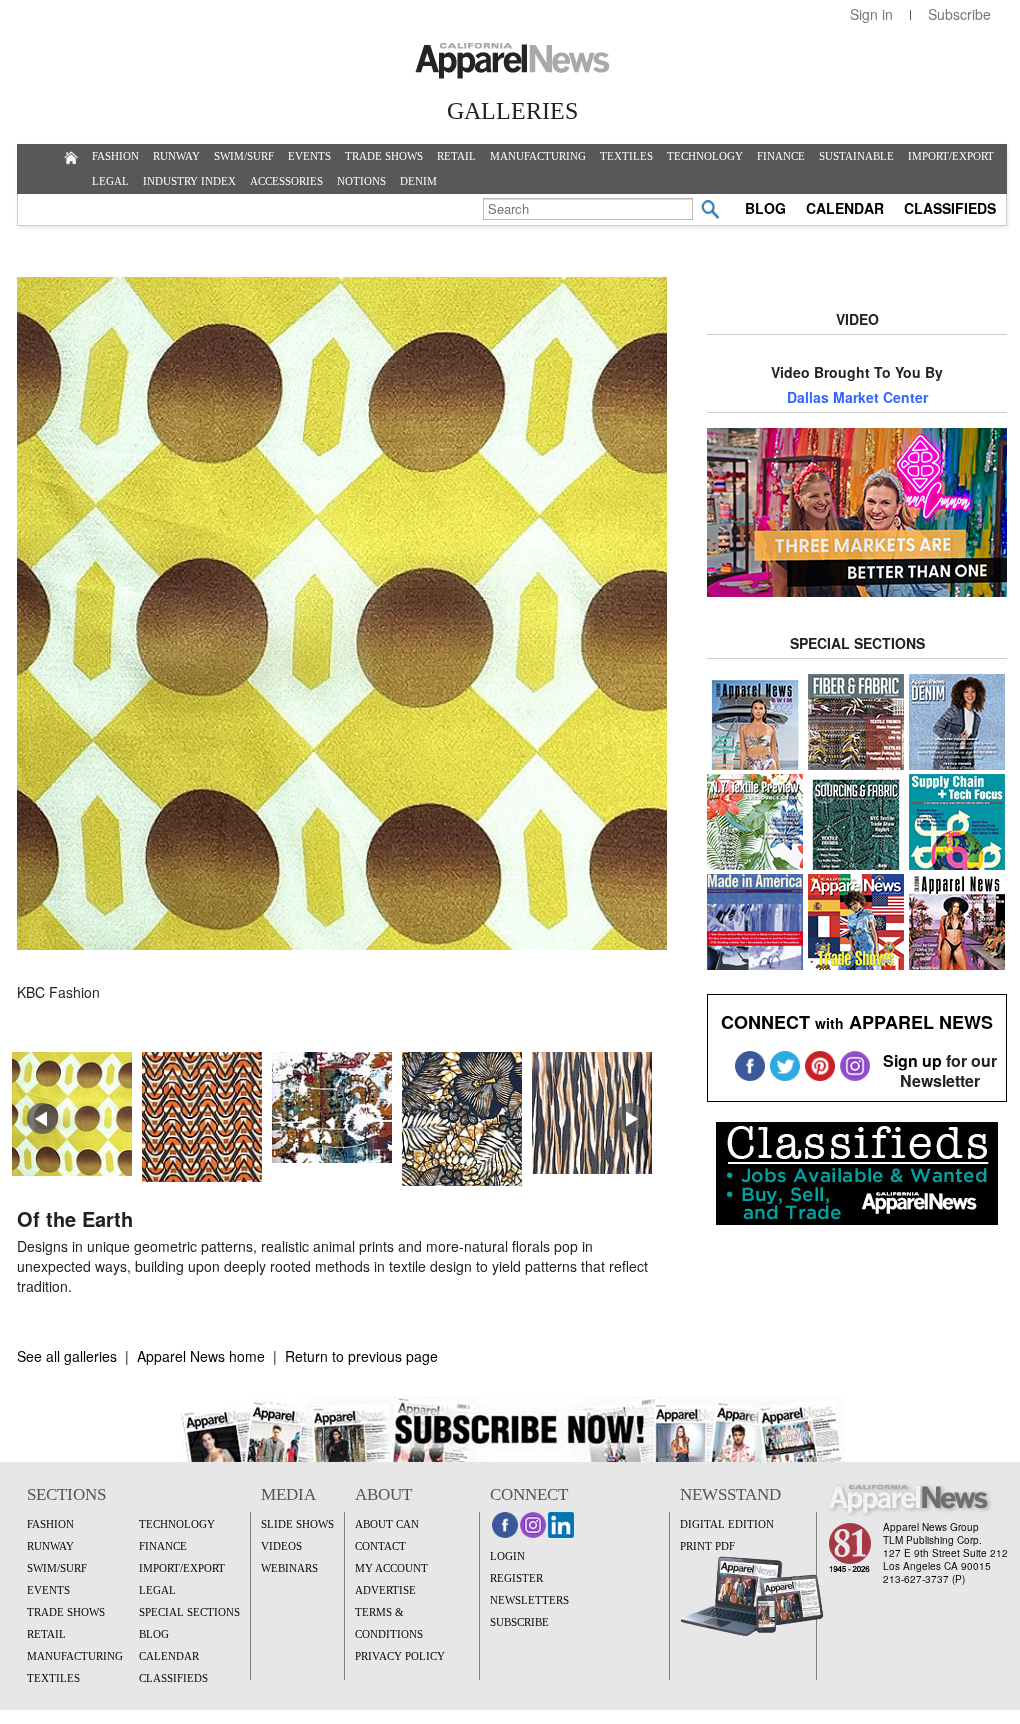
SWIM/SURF (244, 156)
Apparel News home (201, 1356)
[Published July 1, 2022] (342, 943)
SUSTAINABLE (856, 156)
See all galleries (67, 1356)
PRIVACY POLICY (400, 1656)
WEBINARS (289, 1568)
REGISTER (516, 1578)
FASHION (115, 156)
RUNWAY (176, 156)
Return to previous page (361, 1356)
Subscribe (959, 14)
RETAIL (456, 156)
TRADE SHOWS (384, 156)
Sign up (912, 1060)
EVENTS (309, 156)
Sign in (871, 14)
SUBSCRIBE (519, 1622)
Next (631, 1119)
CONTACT (380, 1546)
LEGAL (110, 181)
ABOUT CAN (387, 1524)
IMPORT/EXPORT (951, 156)
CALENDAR (845, 208)
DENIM (418, 181)
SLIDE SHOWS (297, 1524)
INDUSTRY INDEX (189, 181)
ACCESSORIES (286, 181)
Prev (43, 1119)
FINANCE (781, 156)
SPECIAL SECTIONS (189, 1612)
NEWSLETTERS (529, 1600)
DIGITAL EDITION (727, 1524)
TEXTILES (626, 156)
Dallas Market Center (857, 397)
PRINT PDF (707, 1546)
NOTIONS (361, 181)
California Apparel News (512, 61)
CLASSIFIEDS (950, 208)
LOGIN (507, 1556)
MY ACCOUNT (391, 1568)
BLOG (765, 208)
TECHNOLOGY (705, 156)
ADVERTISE (385, 1590)
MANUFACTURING (538, 156)
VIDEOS (281, 1546)
